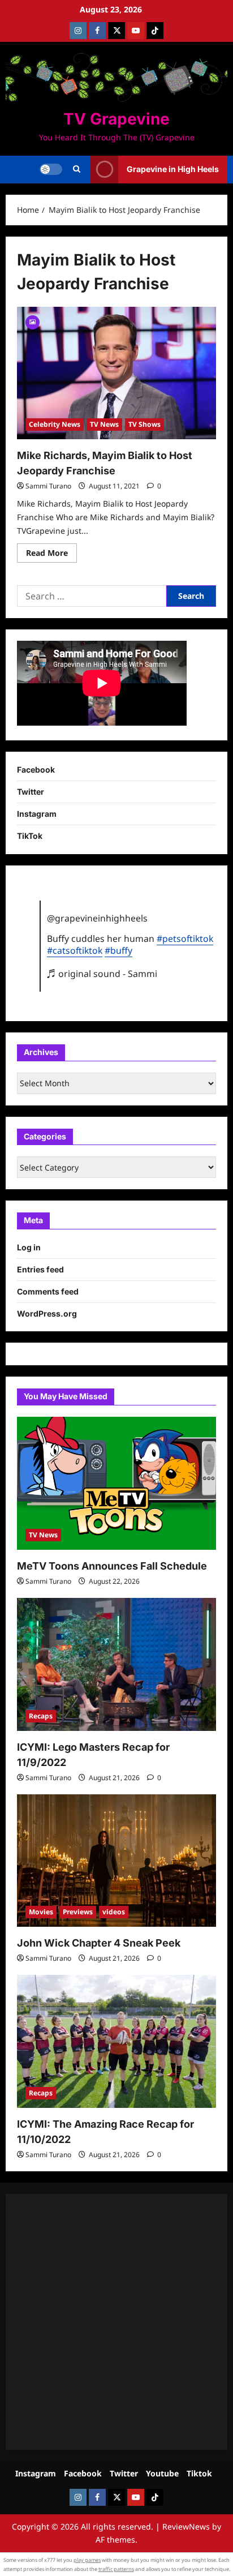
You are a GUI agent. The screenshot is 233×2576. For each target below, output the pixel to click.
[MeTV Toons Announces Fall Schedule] (116, 1483)
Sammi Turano (48, 486)
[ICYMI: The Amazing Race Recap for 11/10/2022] (116, 2041)
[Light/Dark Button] (51, 169)
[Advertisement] (116, 2322)
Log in (29, 1247)
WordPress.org (47, 1313)
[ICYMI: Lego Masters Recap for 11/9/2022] (116, 1664)
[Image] (33, 321)
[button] (77, 169)
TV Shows (144, 424)
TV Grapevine (116, 119)
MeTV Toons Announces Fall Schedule (112, 1566)
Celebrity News (55, 424)
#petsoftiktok (185, 938)
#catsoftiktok (75, 950)
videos (114, 1912)
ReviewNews (186, 2526)
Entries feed (40, 1269)
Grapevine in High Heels (173, 169)
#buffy (118, 950)
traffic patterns (116, 2569)
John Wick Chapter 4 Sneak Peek (99, 1943)
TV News (104, 424)
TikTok (30, 836)
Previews (78, 1912)
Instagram (37, 814)
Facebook (36, 770)
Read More (51, 555)
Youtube (162, 2473)
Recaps (41, 1716)
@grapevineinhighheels (97, 918)
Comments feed (48, 1291)
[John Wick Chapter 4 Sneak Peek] (116, 1861)
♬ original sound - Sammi (102, 974)
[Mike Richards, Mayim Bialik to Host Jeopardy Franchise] (116, 373)
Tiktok (199, 2473)
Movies (41, 1912)
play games (87, 2560)
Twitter (31, 792)
